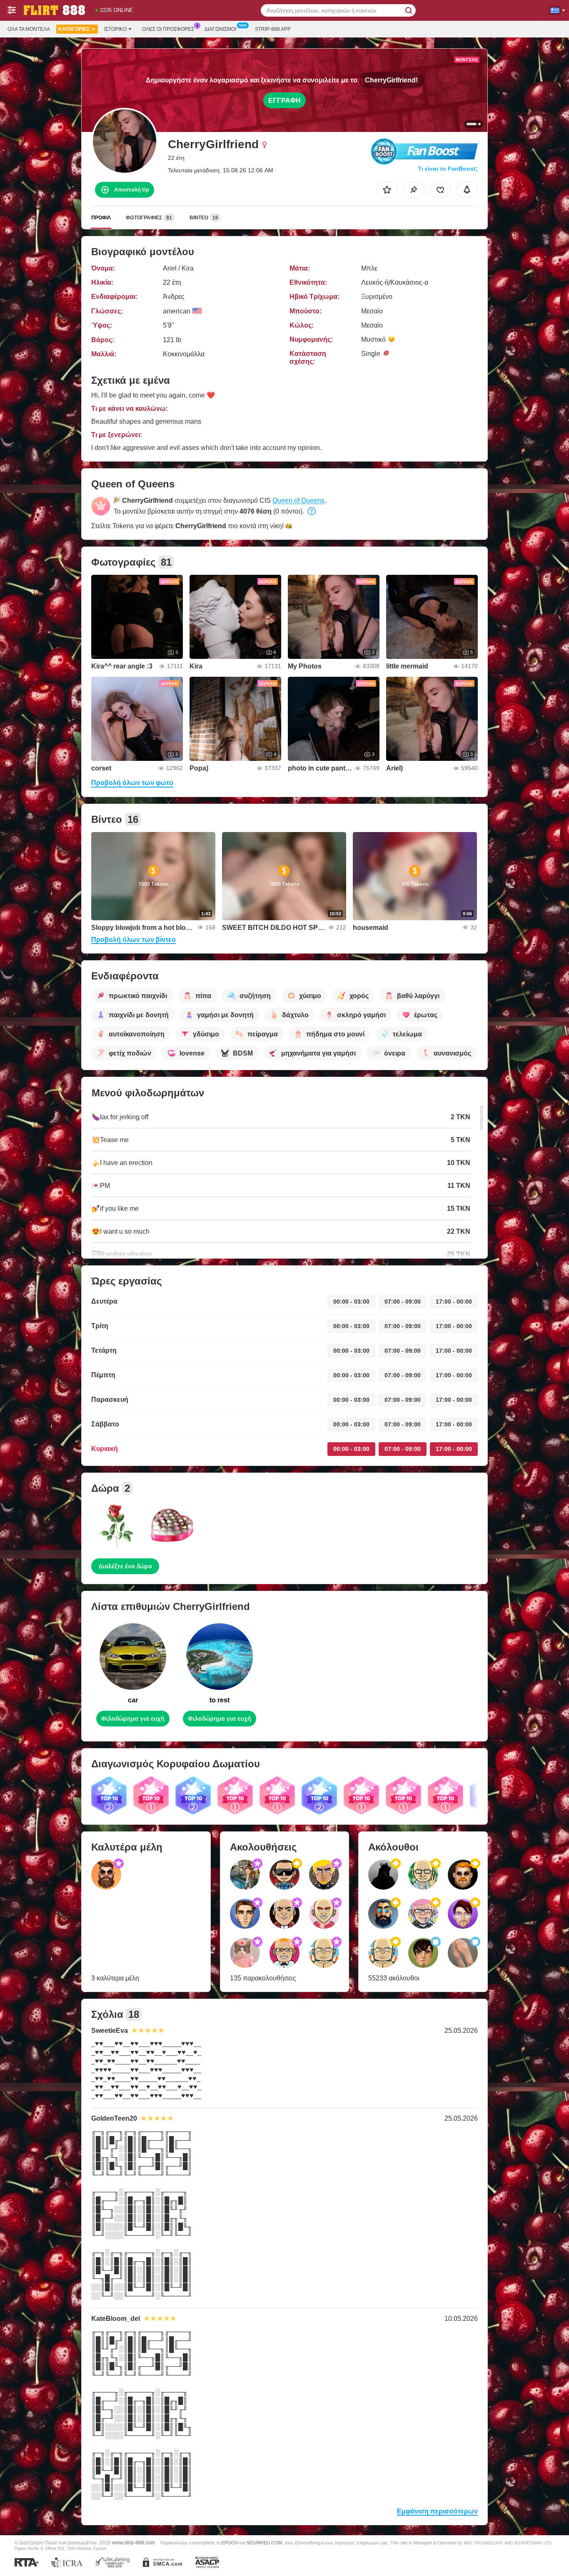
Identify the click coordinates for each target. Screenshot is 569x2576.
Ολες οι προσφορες (168, 29)
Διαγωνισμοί (220, 29)
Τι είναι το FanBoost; (448, 169)
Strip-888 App (273, 29)
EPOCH (230, 2543)
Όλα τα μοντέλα (29, 29)
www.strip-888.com (134, 2542)
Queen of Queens (298, 501)
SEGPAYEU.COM (264, 2543)
